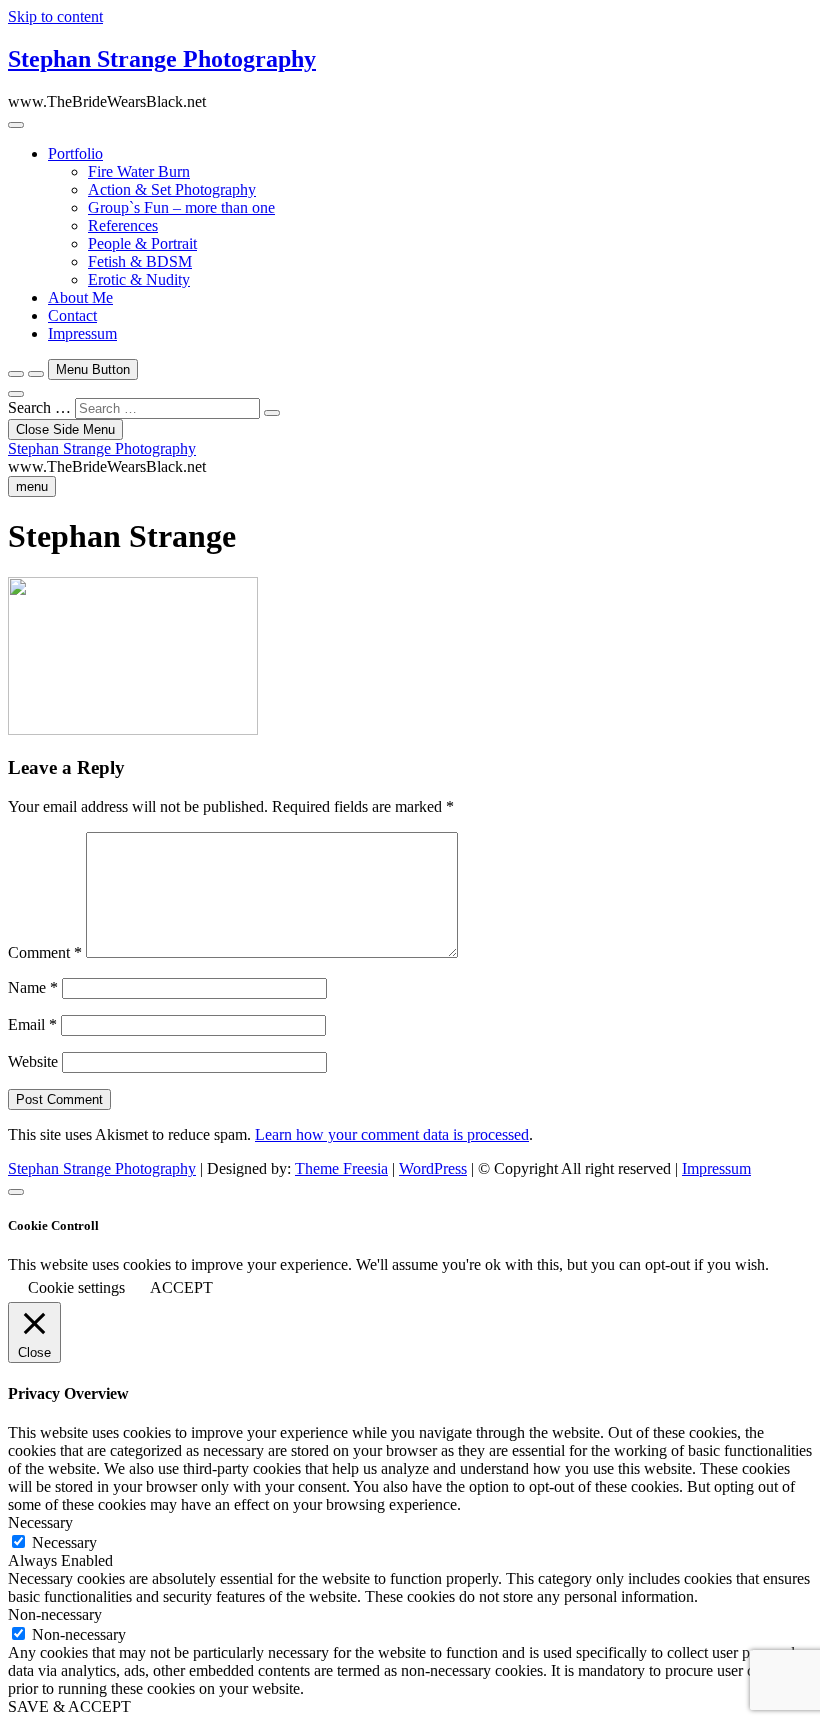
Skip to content (55, 16)
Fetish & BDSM (140, 261)
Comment (45, 952)
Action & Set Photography (172, 189)
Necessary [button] (40, 1522)
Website (33, 1061)
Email (32, 1024)
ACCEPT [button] (181, 1287)
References (123, 225)
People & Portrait (142, 243)
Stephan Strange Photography (162, 59)
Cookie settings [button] (76, 1287)
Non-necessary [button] (55, 1614)
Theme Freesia (341, 1168)
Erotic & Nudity (139, 279)
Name (33, 987)
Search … (39, 407)
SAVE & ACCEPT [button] (69, 1706)
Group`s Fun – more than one (181, 207)
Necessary (64, 1542)
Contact (72, 315)
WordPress (433, 1168)
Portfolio (75, 153)
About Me (80, 297)
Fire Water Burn (139, 171)
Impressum (82, 333)
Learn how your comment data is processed (392, 1134)
